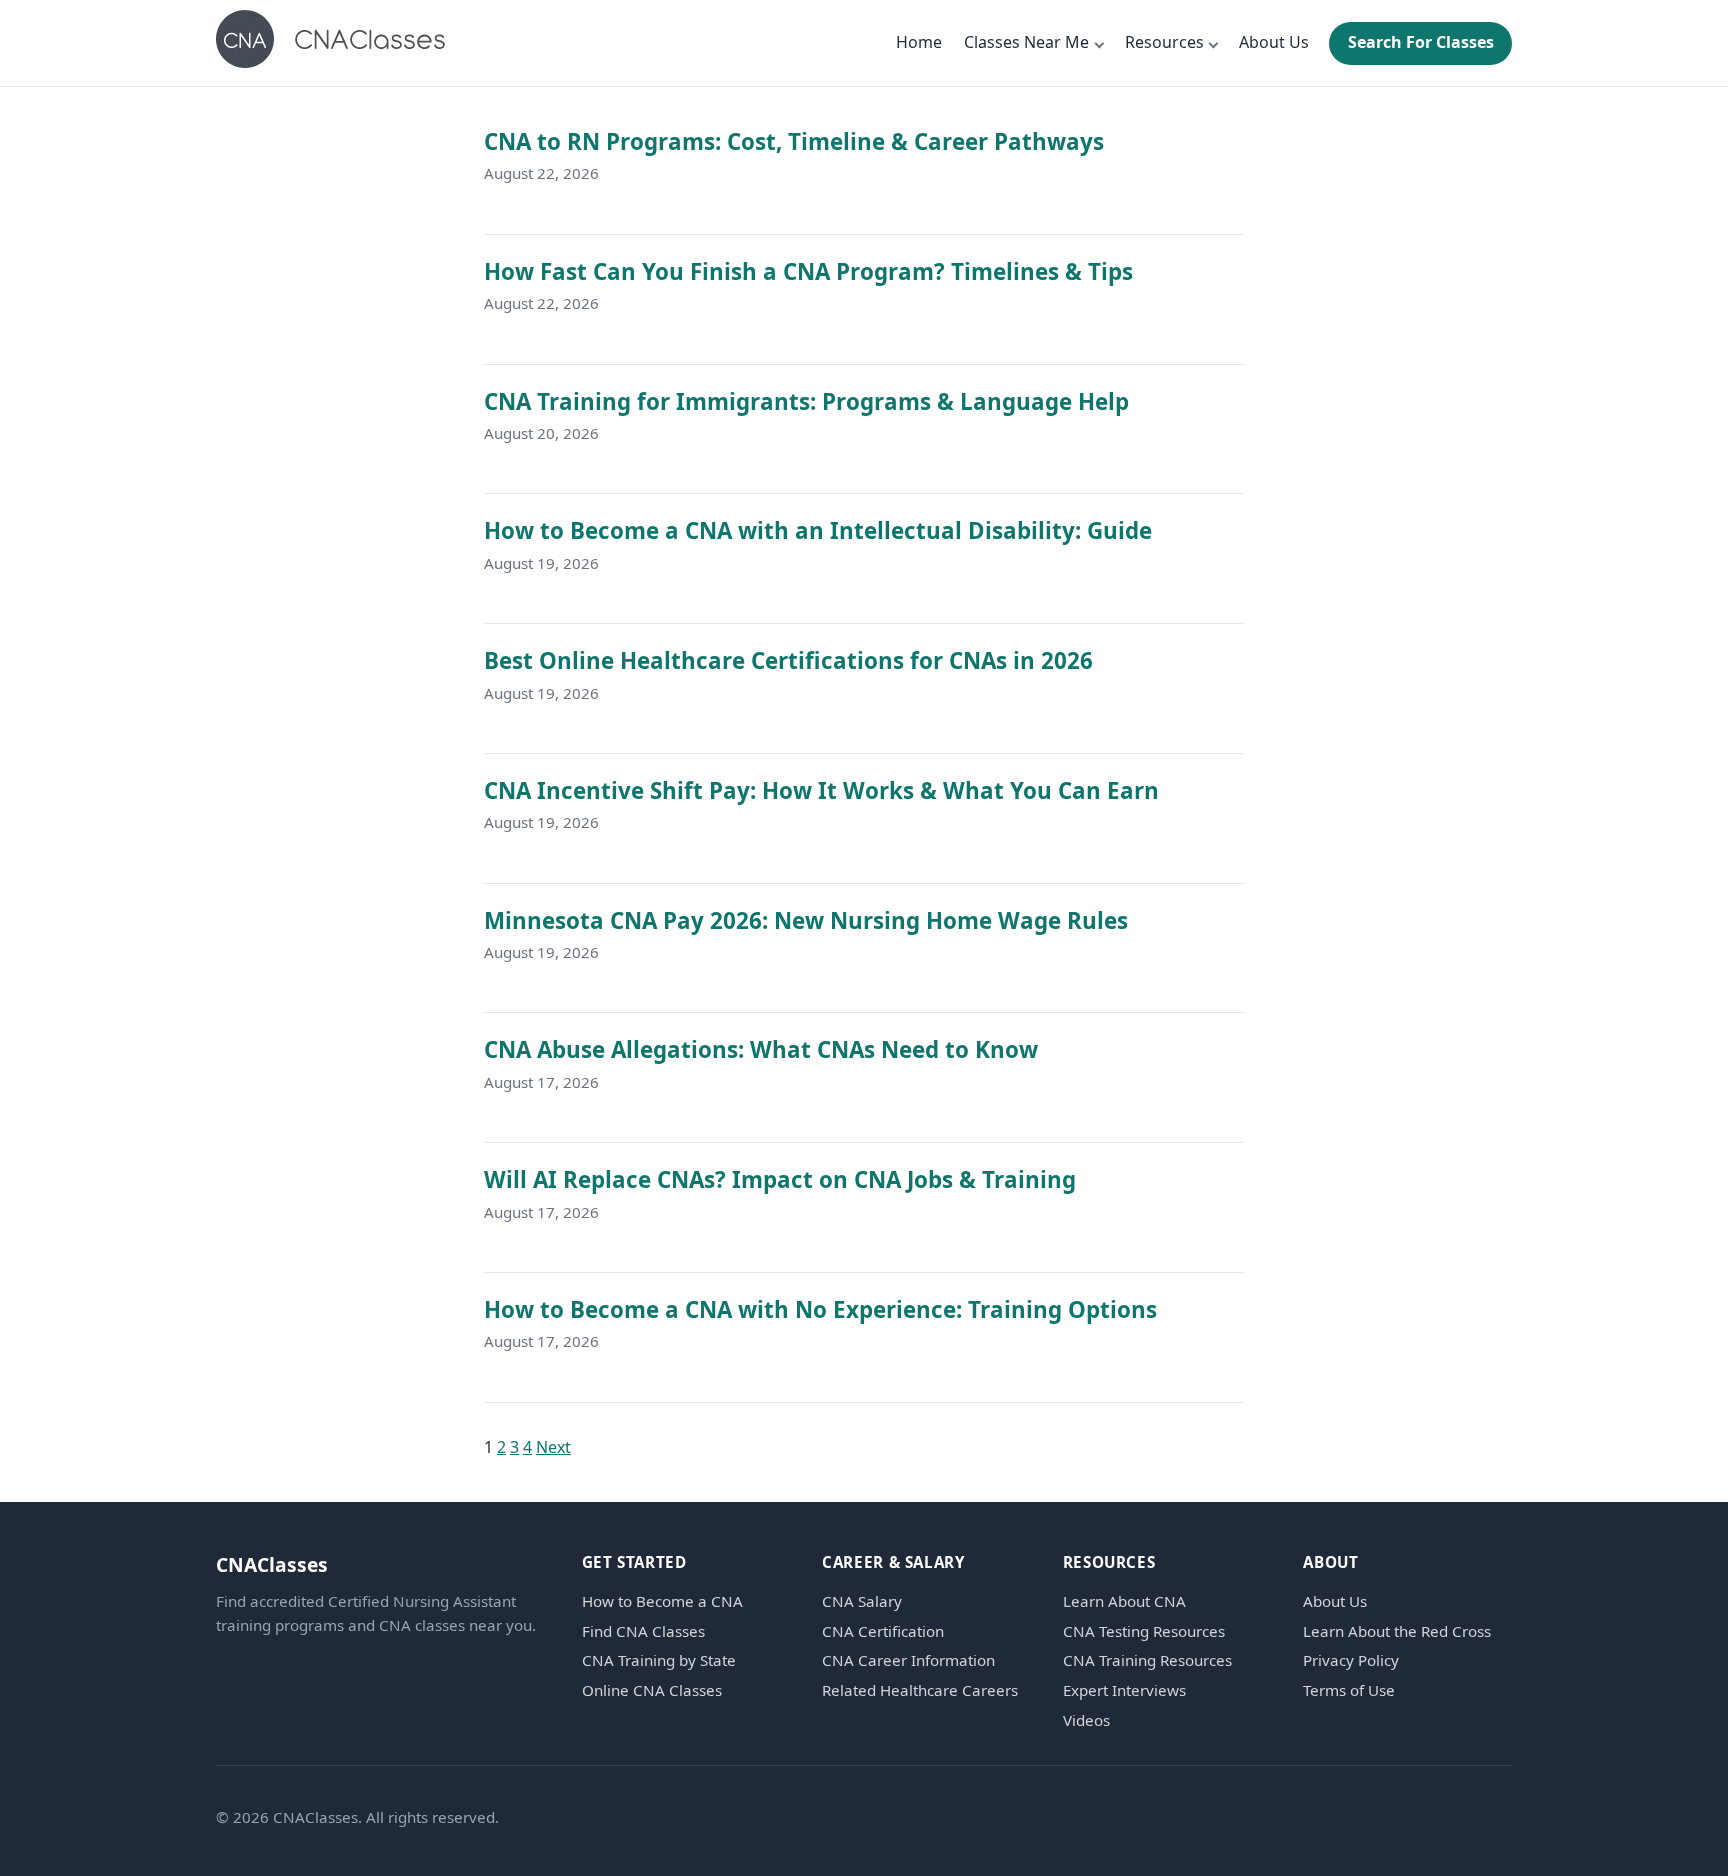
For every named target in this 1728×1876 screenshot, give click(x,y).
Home (919, 42)
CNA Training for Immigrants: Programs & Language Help (806, 401)
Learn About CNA (1124, 1601)
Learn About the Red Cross (1397, 1631)
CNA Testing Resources (1144, 1631)
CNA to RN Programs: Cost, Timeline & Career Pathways (794, 141)
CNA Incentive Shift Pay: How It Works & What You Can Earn (821, 790)
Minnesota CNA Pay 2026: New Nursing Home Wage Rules (806, 920)
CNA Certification (883, 1631)
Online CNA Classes (652, 1690)
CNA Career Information (908, 1660)
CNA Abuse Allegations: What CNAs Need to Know (761, 1049)
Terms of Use (1349, 1690)
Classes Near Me (1026, 42)
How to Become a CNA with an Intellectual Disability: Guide (818, 530)
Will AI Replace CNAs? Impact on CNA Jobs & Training (780, 1179)
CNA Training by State (659, 1660)
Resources (1164, 42)
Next (553, 1447)
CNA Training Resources (1147, 1660)
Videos (1086, 1720)
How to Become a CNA (662, 1601)
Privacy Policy (1351, 1660)
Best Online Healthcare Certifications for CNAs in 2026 (788, 660)
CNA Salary (862, 1601)
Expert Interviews (1124, 1690)
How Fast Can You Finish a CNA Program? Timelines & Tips (808, 271)
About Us (1274, 42)
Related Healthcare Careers (920, 1690)
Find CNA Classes (643, 1631)
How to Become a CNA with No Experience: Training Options (820, 1309)
